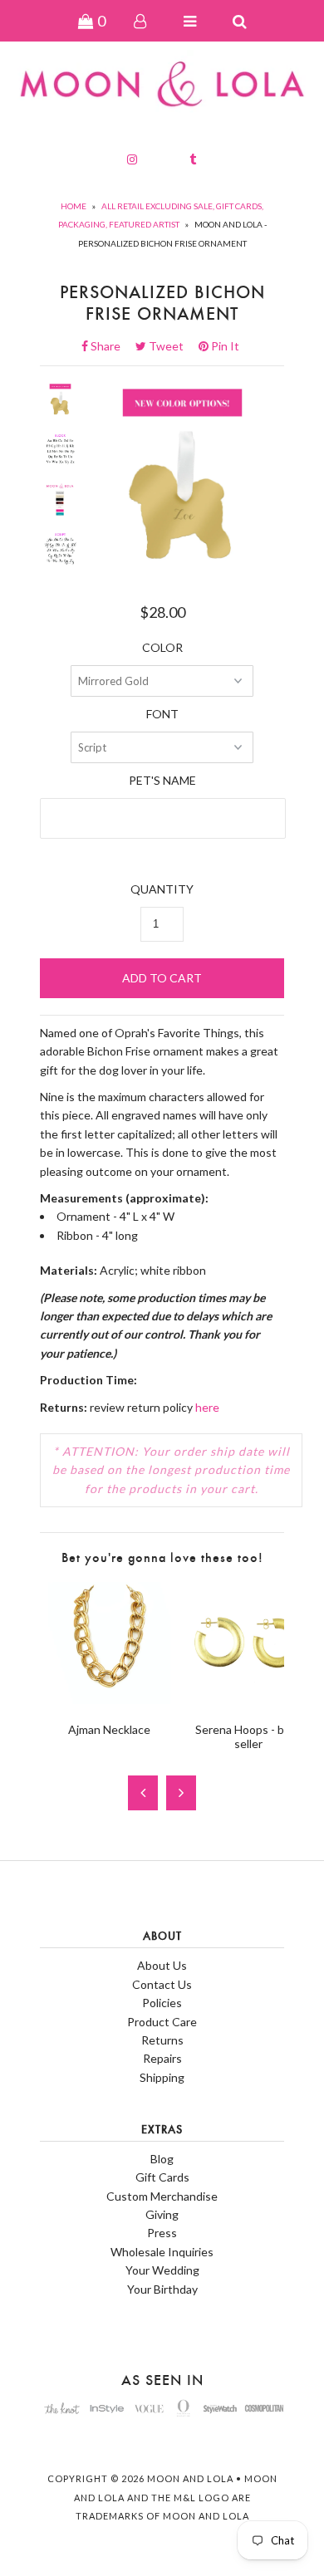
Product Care (162, 2022)
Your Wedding (162, 2270)
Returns (162, 2040)
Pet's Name (162, 780)
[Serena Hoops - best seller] (248, 1699)
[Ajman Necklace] (109, 1699)
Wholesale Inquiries (162, 2252)
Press (162, 2233)
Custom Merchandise (162, 2196)
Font (162, 714)
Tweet (171, 346)
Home (74, 206)
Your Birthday (162, 2289)
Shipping (162, 2077)
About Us (162, 1965)
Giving (162, 2214)
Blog (162, 2159)
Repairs (162, 2058)
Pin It (224, 346)
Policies (162, 2003)
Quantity (162, 889)
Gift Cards (162, 2177)
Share (110, 346)
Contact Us (162, 1984)
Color (162, 647)
